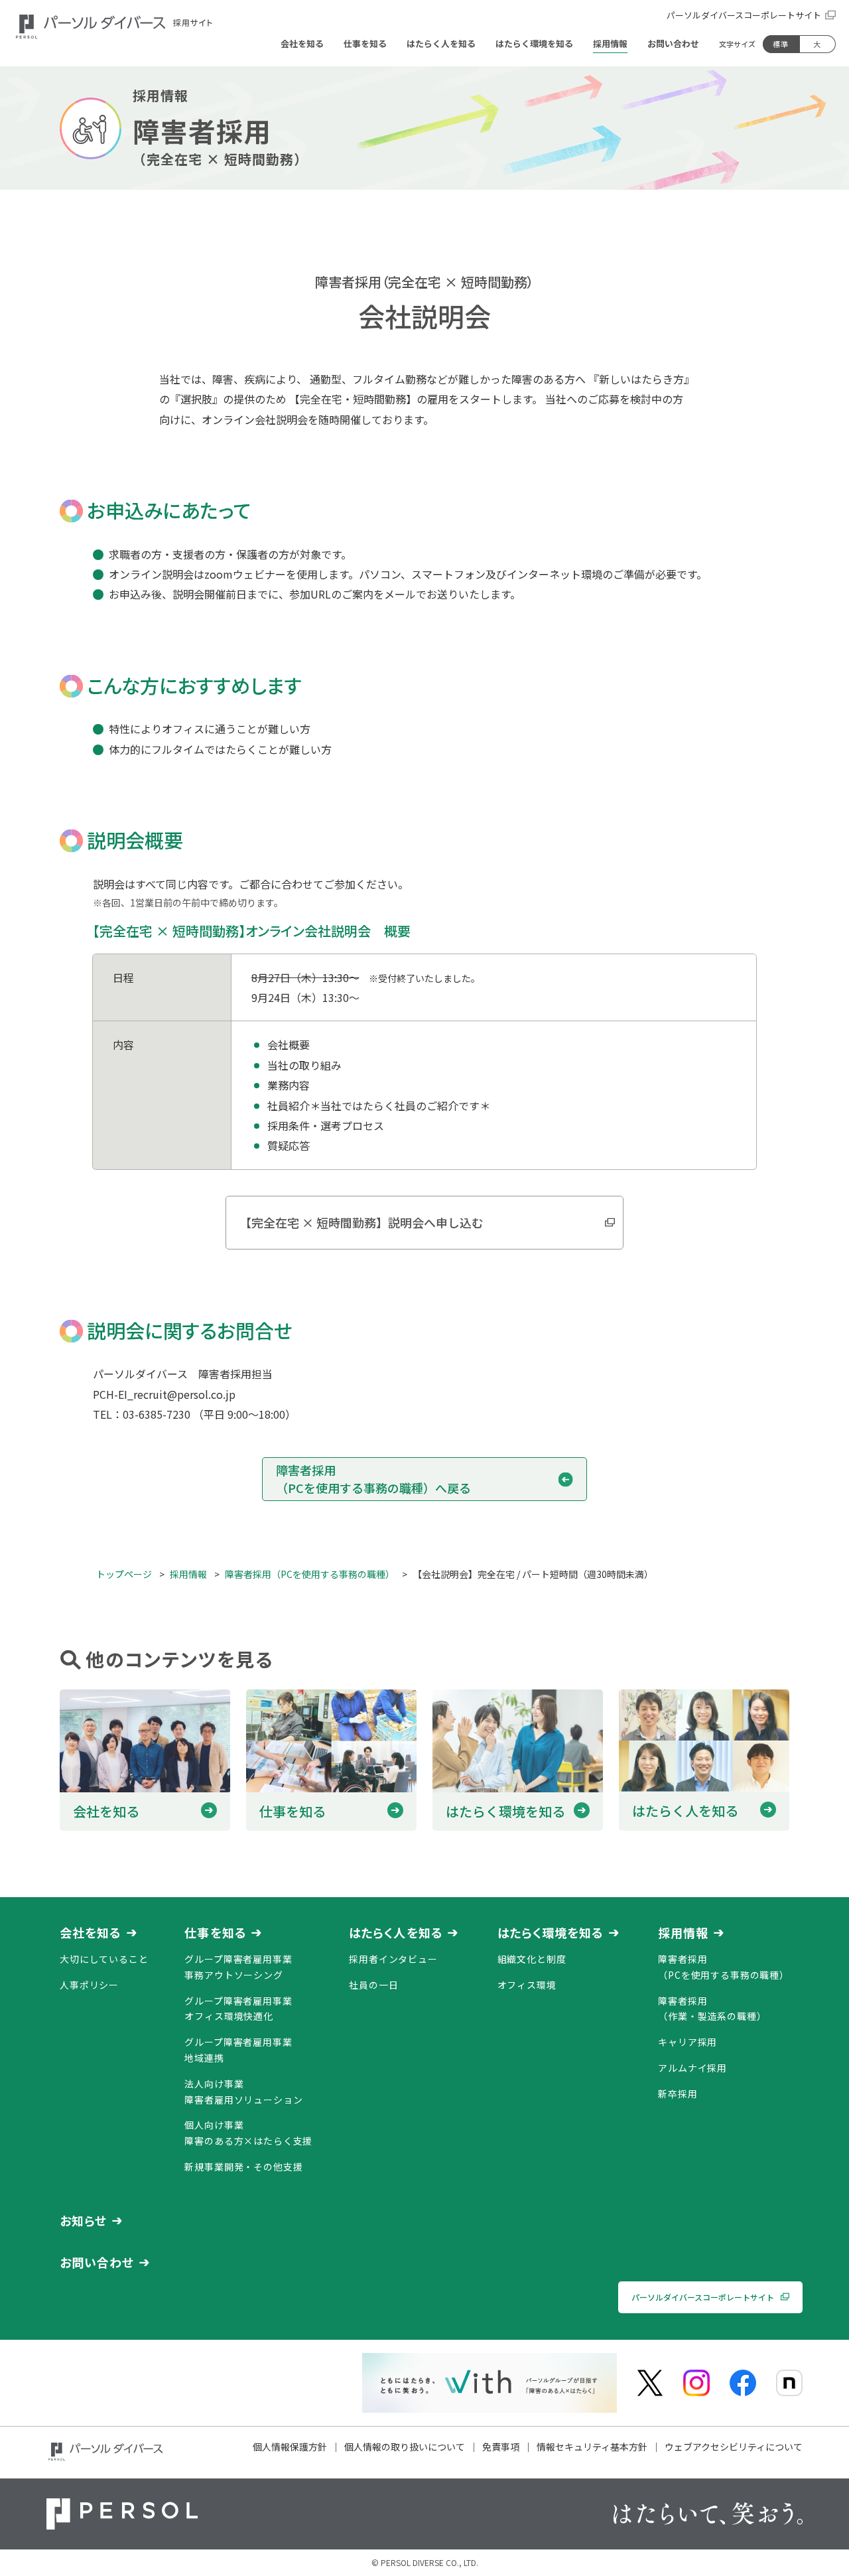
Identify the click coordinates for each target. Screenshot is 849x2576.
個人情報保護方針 (290, 2447)
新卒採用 (678, 2094)
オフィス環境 (527, 1985)
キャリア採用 (687, 2042)
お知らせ (83, 2220)
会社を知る (91, 1932)
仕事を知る (215, 1932)
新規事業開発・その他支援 (243, 2167)
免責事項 (501, 2447)
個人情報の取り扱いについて (405, 2447)
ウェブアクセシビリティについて (734, 2447)
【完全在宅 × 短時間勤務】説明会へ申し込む (361, 1222)
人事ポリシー (89, 1985)
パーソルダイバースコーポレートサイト (744, 15)
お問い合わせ (97, 2262)
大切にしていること (104, 1959)
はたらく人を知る (396, 1932)
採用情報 (683, 1932)
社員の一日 (373, 1985)
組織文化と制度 (532, 1959)
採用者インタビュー (393, 1959)
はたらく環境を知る (551, 1932)
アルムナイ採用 (692, 2068)
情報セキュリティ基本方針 (592, 2447)
